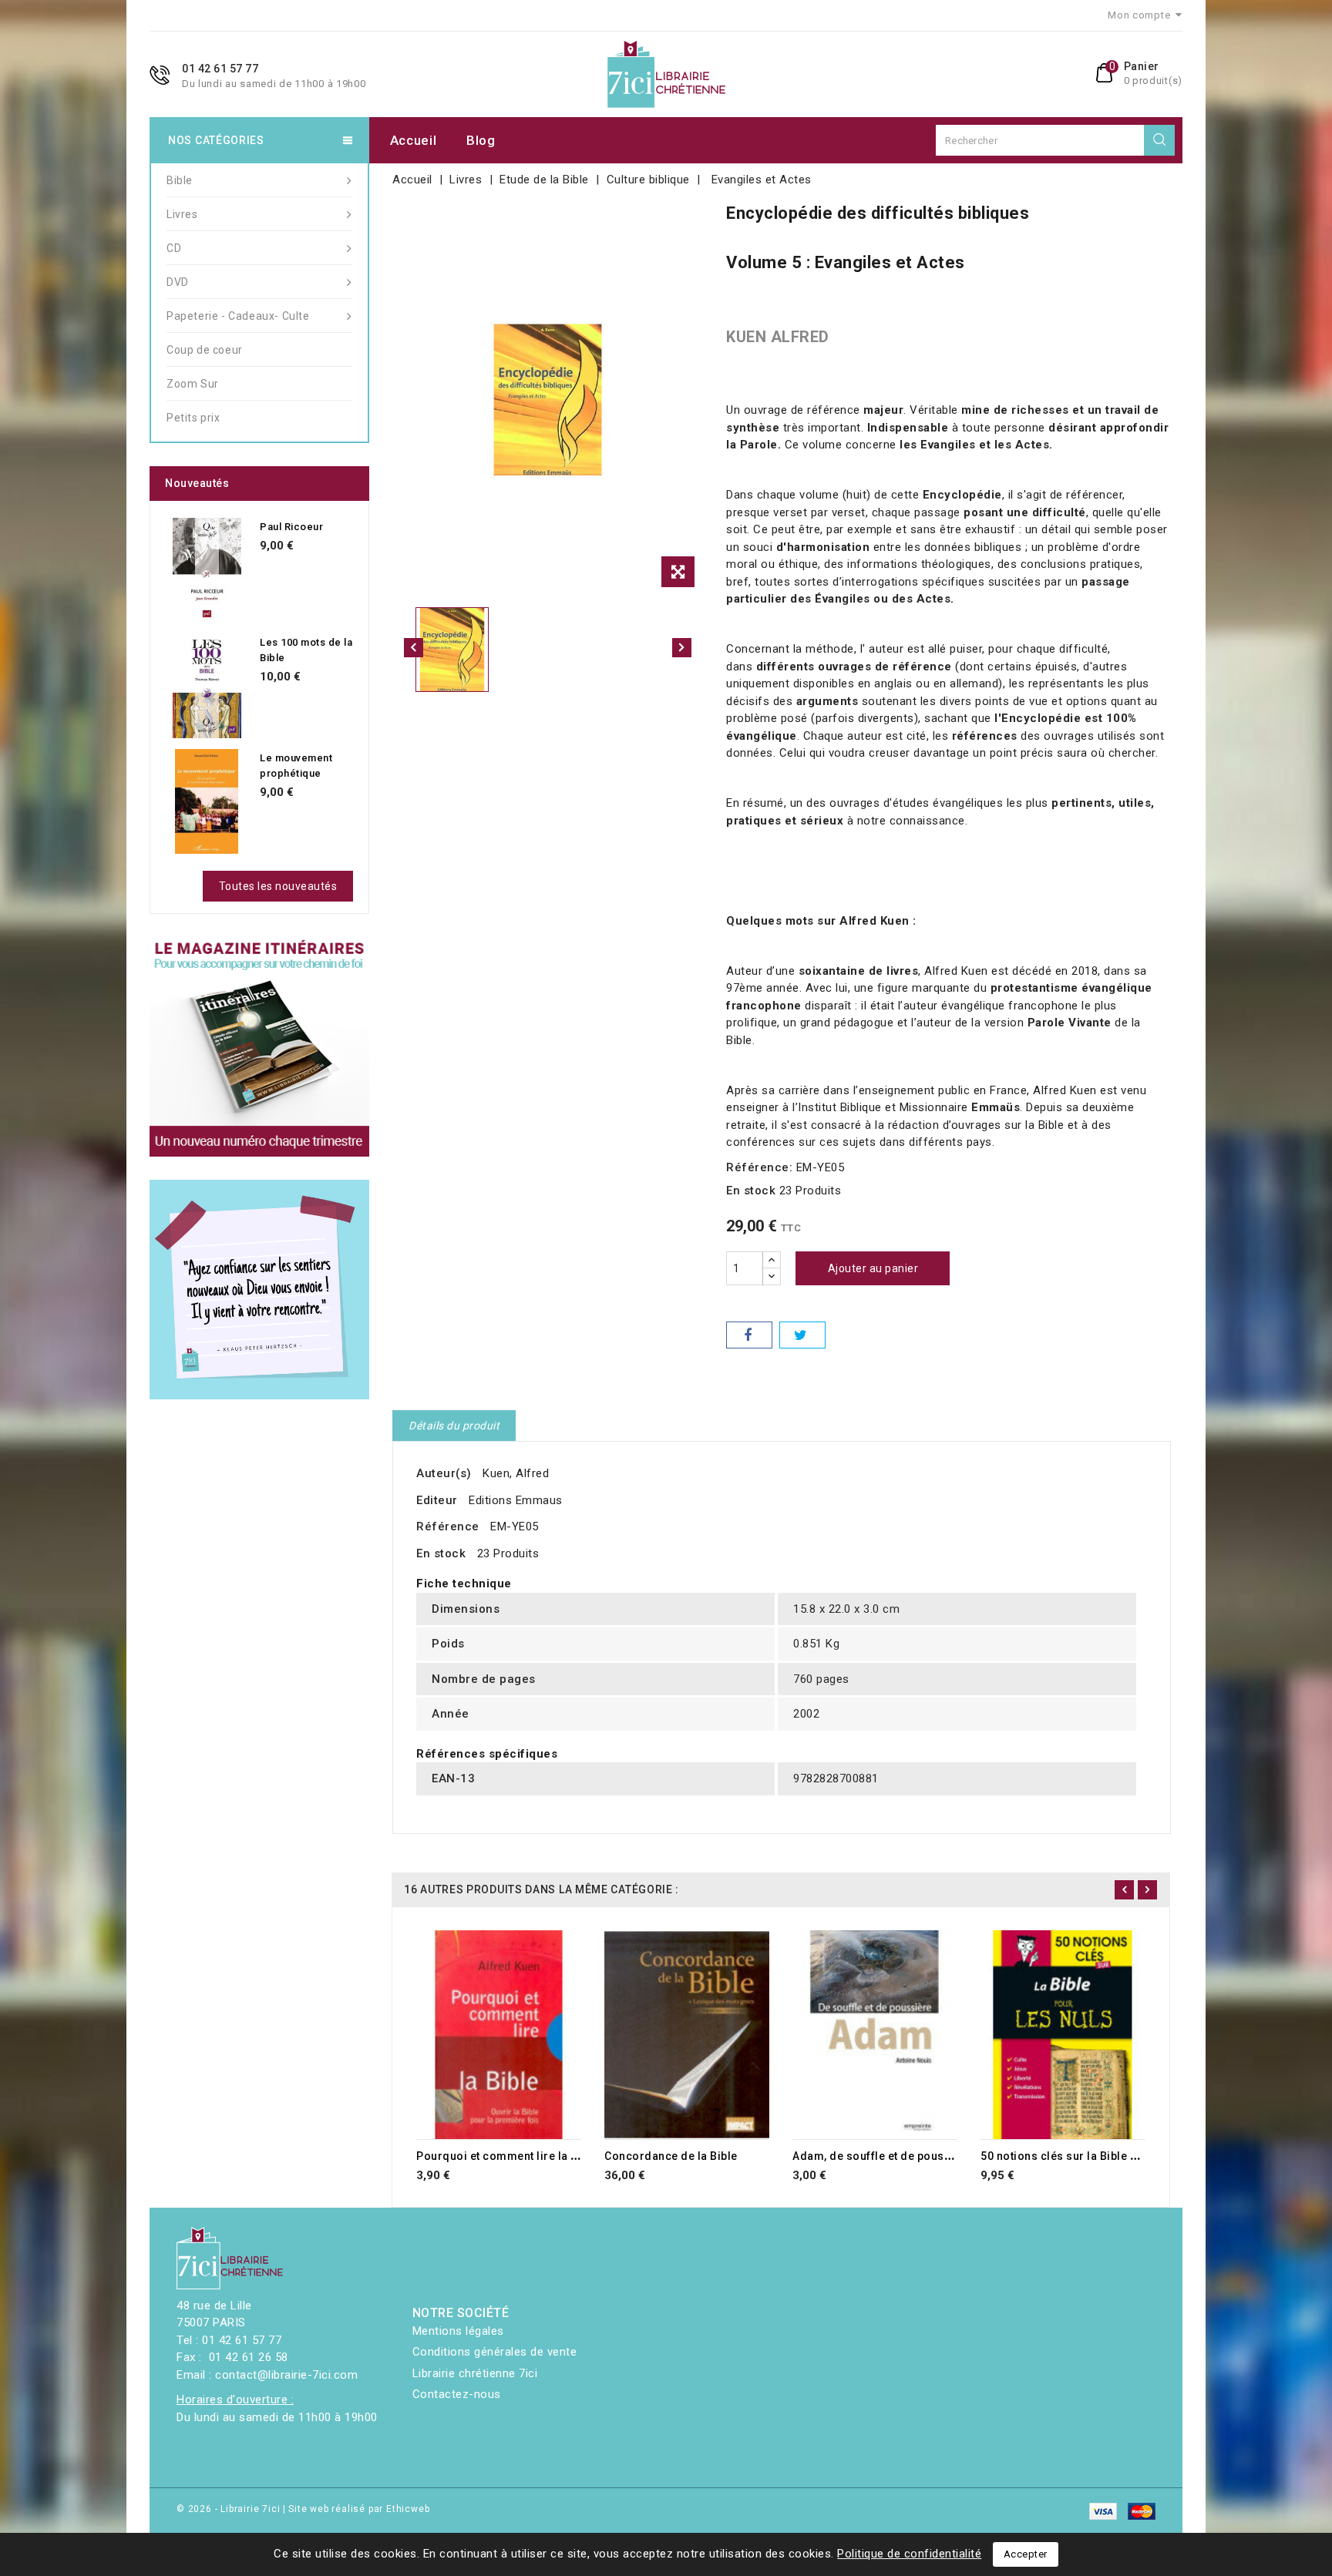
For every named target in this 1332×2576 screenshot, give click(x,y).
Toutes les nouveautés (278, 886)
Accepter (1026, 2554)
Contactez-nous (457, 2394)
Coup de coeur (205, 350)
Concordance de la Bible (671, 2156)
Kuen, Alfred (516, 1473)
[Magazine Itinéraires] (259, 1047)
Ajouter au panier (873, 1268)
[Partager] (749, 1335)
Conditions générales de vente (495, 2352)
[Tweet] (802, 1335)
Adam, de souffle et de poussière (882, 2156)
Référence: (759, 1167)
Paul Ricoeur (291, 527)
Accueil (414, 140)
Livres (182, 214)
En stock (751, 1191)
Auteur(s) (444, 1473)
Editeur (437, 1500)
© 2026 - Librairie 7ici (230, 2509)
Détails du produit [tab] (454, 1426)
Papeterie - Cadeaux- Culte (238, 316)
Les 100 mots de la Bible (306, 650)
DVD (178, 282)
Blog (481, 140)
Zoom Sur (193, 384)
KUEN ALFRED (778, 337)
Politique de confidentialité (909, 2554)
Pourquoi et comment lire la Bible (507, 2156)
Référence (448, 1526)
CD (174, 248)
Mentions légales (458, 2331)
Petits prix (193, 418)
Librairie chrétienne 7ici (475, 2373)
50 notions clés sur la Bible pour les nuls (1090, 2156)
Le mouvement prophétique (296, 766)
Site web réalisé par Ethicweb (359, 2509)
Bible (180, 180)
